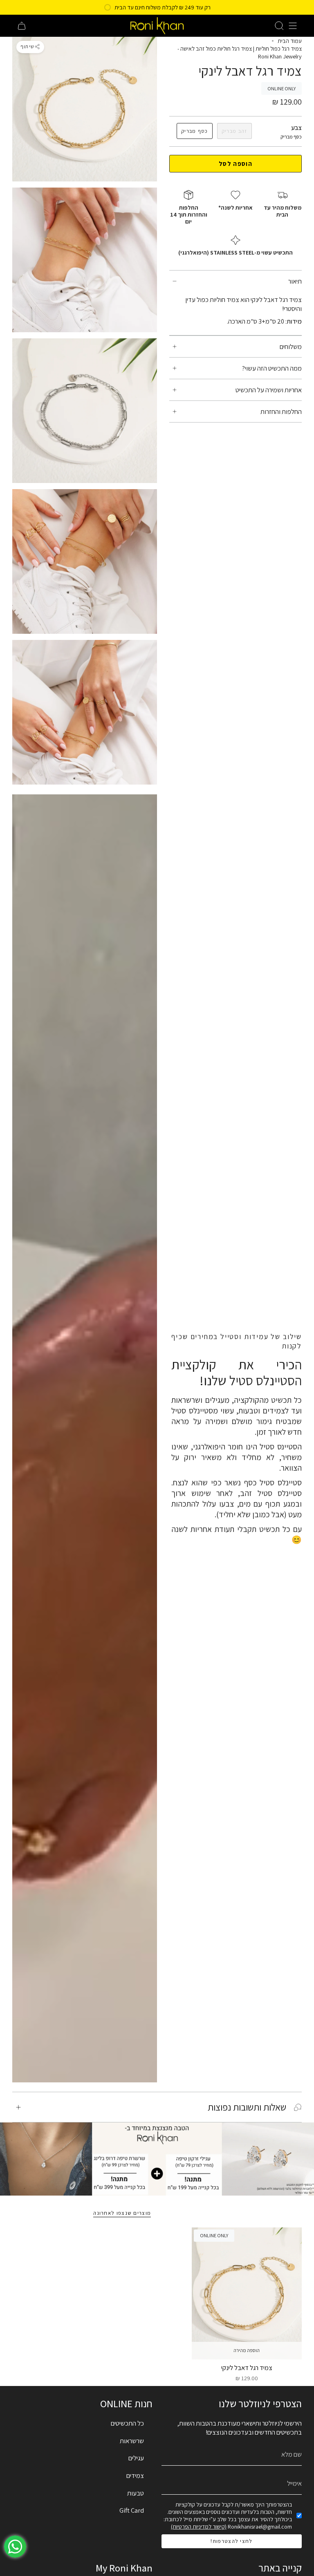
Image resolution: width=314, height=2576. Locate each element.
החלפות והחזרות (281, 411)
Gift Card (132, 2510)
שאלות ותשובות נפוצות (247, 2107)
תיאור (295, 281)
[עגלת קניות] (22, 26)
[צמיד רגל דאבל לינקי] (247, 2293)
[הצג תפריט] (293, 26)
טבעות (136, 2493)
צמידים (135, 2475)
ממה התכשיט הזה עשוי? (272, 368)
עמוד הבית (290, 41)
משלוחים (291, 347)
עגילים (136, 2458)
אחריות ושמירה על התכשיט (269, 390)
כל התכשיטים (127, 2423)
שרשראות (132, 2441)
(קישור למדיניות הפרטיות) (199, 2527)
